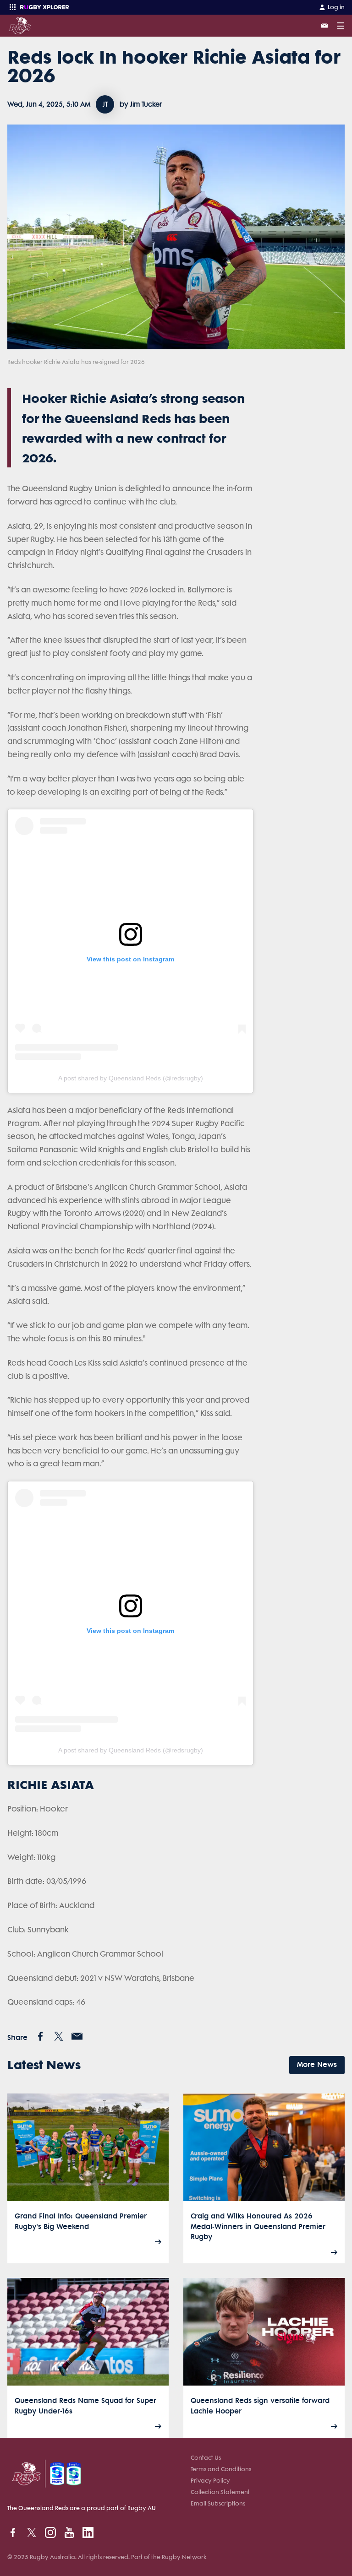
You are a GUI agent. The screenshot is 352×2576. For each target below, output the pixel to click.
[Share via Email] (77, 2036)
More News (317, 2064)
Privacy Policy (210, 2481)
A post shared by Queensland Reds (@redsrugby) (131, 1078)
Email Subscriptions (218, 2503)
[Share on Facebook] (40, 2036)
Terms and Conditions (221, 2469)
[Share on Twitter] (59, 2036)
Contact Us (206, 2458)
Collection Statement (220, 2492)
